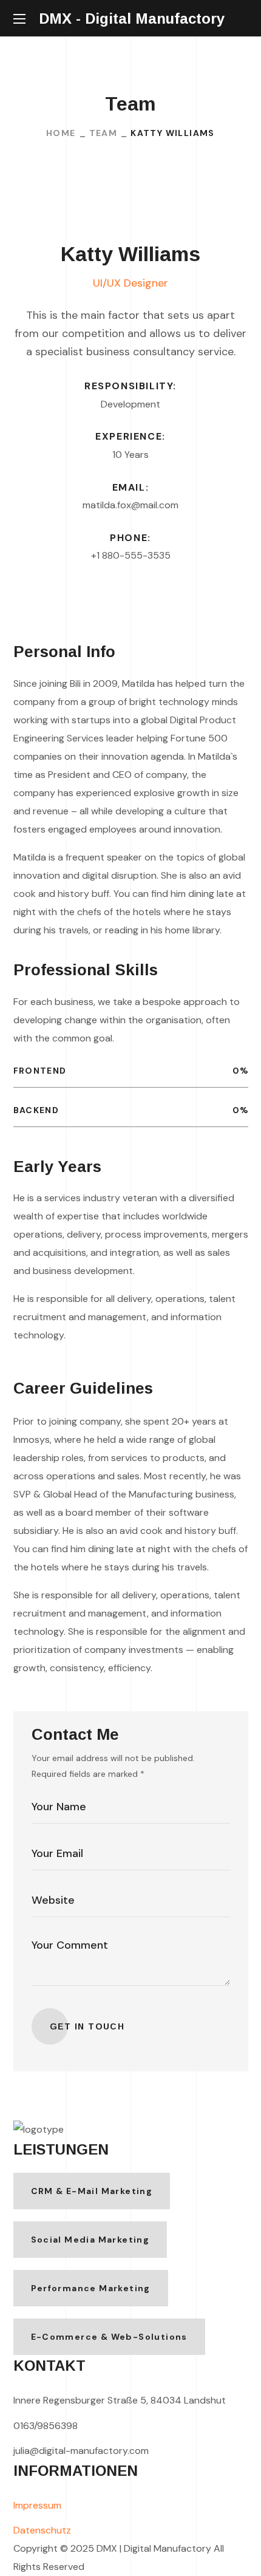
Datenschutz (42, 2530)
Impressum (37, 2505)
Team (103, 133)
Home (61, 133)
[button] (243, 19)
